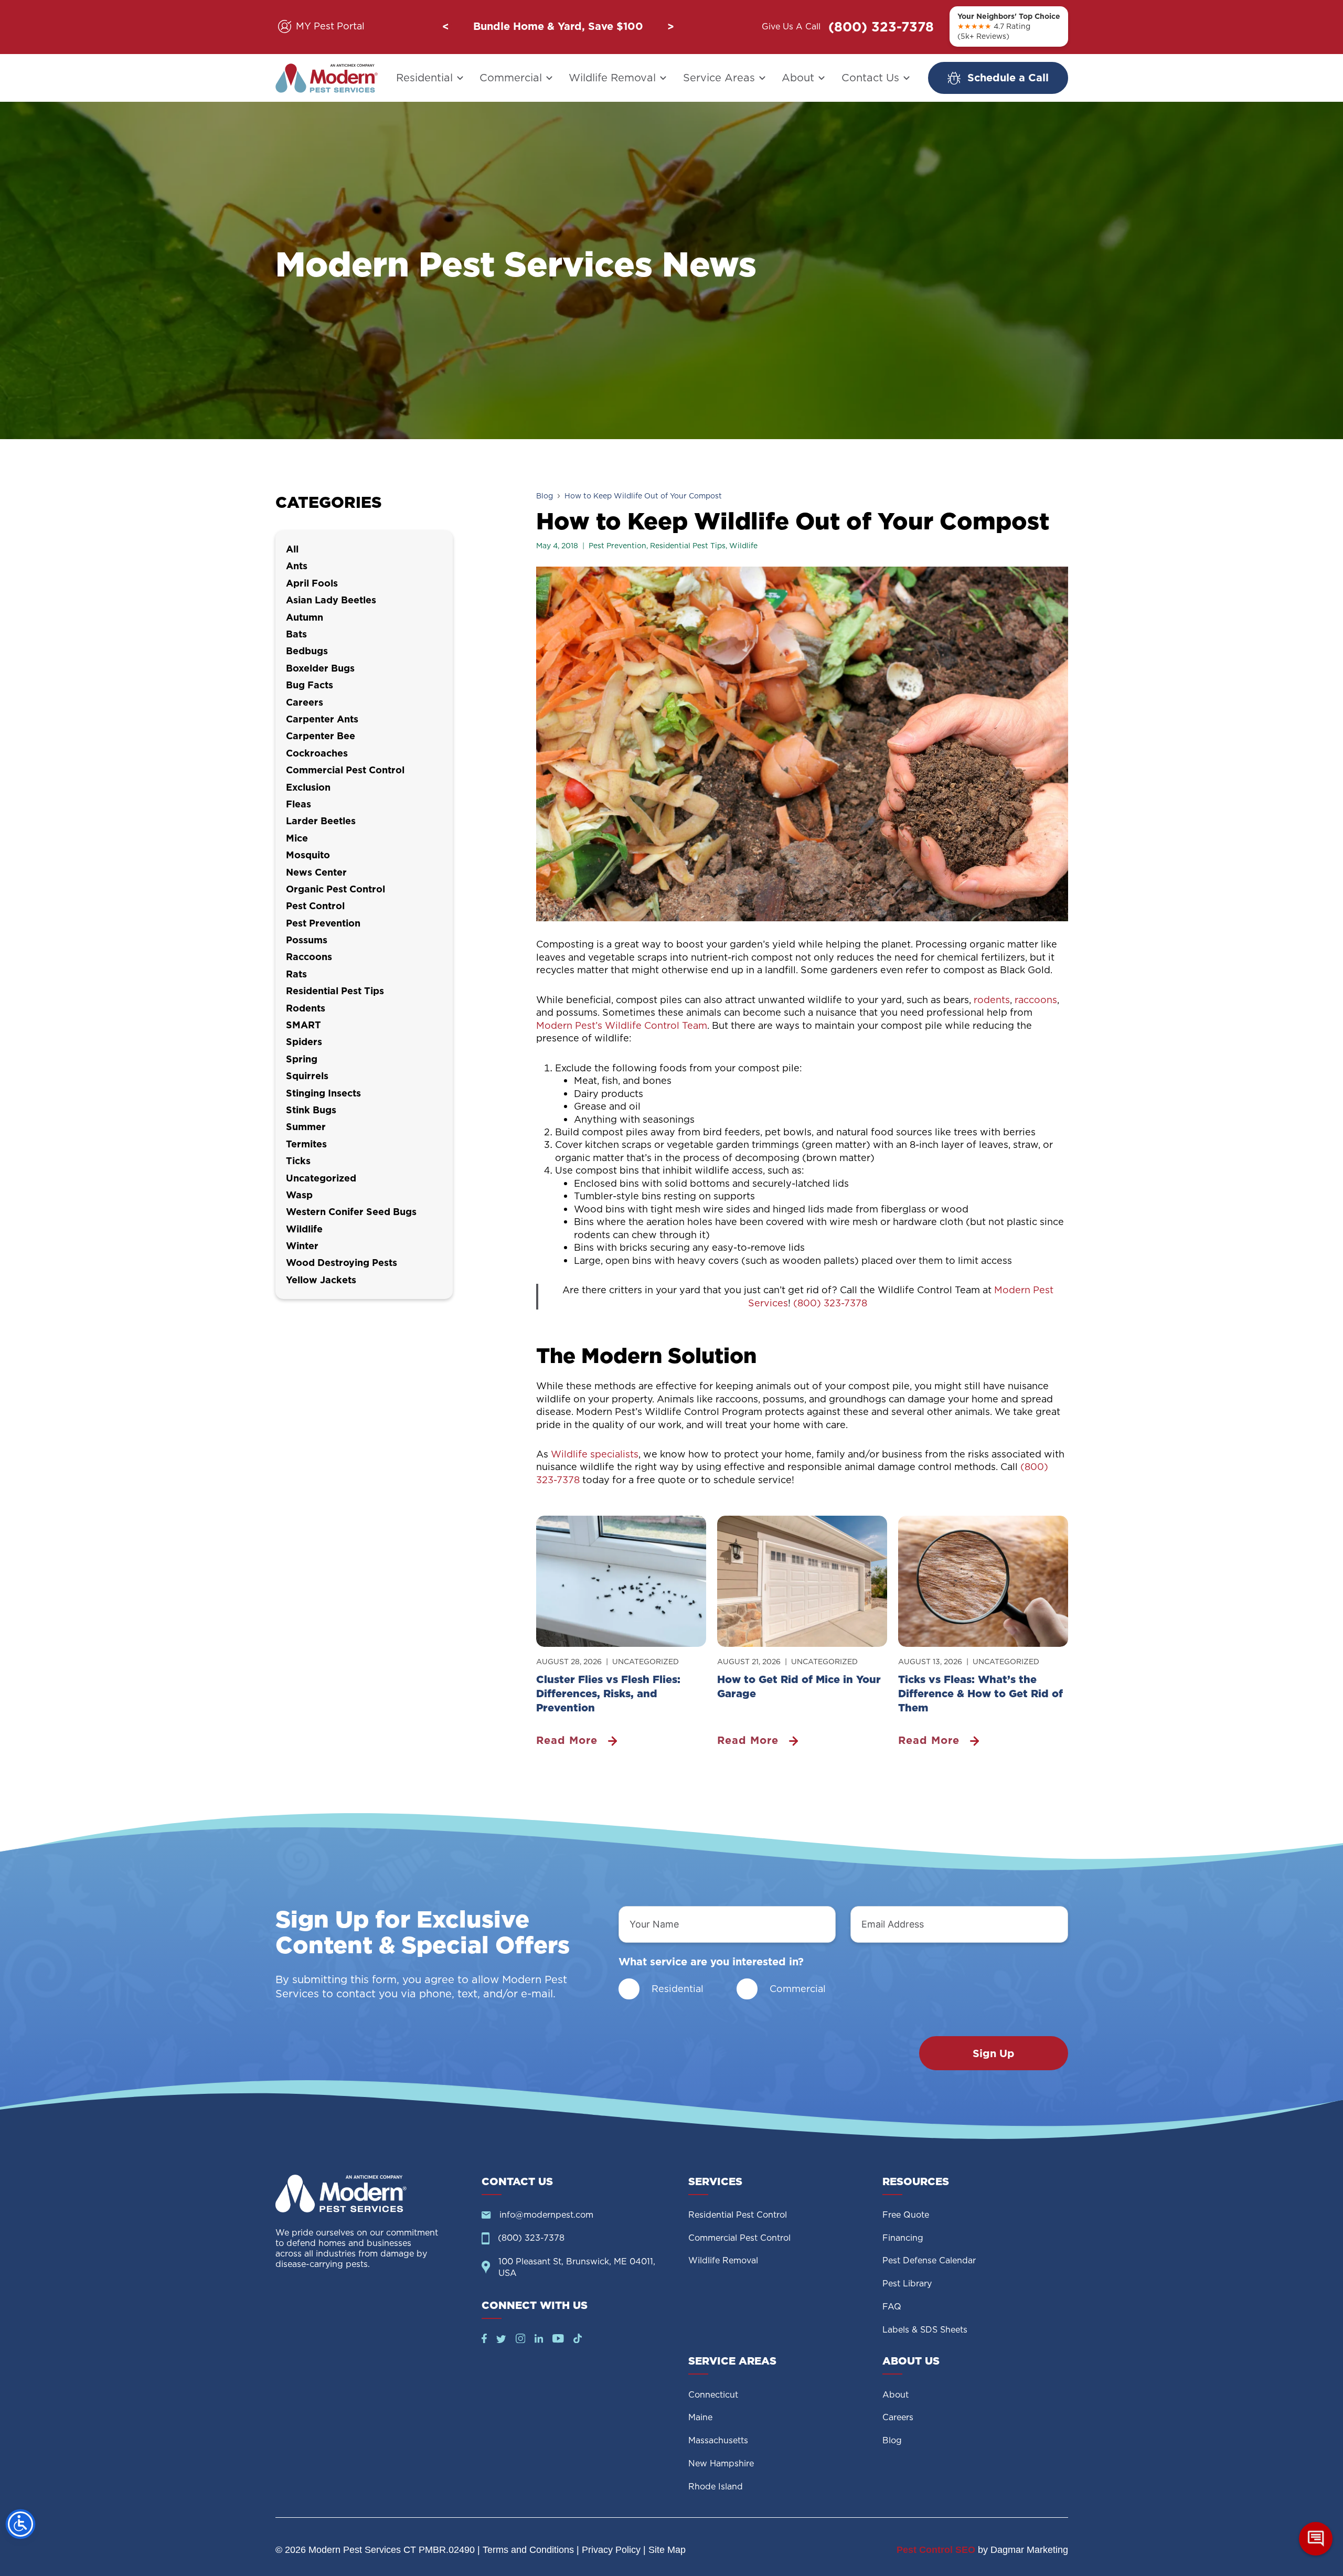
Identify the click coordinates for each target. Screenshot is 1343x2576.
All (292, 549)
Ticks (298, 1161)
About (798, 78)
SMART (303, 1025)
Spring (302, 1059)
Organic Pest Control (335, 889)
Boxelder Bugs (320, 668)
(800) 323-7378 (881, 27)
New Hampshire (721, 2463)
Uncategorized (646, 1662)
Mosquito (308, 855)
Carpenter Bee (321, 736)
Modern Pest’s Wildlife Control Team (622, 1025)
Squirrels (307, 1076)
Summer (306, 1127)
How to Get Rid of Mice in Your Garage (799, 1686)
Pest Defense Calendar (929, 2260)
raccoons (1036, 1000)
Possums (307, 940)
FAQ (892, 2307)
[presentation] (621, 1581)
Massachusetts (718, 2440)
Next (670, 27)
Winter (302, 1246)
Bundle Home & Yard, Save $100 (558, 26)
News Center (316, 872)
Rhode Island (716, 2487)
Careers (305, 702)
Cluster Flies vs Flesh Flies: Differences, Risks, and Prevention (608, 1694)
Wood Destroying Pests (342, 1263)
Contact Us (870, 78)
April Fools (312, 583)
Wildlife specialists (595, 1454)
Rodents (306, 1008)
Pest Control (315, 906)
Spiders (304, 1042)
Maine (700, 2417)
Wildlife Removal (612, 78)
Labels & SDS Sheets (925, 2330)
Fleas (299, 804)
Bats (296, 634)
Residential (424, 78)
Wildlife (743, 546)
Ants (297, 566)
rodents (992, 1000)
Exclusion (308, 787)
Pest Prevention (617, 546)
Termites (306, 1144)
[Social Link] (484, 2340)
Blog (545, 496)
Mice (297, 838)
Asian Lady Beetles (331, 600)
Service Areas (719, 78)
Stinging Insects (323, 1093)
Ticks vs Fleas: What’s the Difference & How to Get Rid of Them (980, 1694)
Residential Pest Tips (688, 546)
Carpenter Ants (322, 719)
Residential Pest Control (738, 2215)
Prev (445, 27)
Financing (903, 2238)
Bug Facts (310, 685)
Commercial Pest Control (345, 770)
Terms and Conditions (528, 2550)
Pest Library (907, 2284)
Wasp (299, 1195)
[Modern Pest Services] (327, 78)
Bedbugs (307, 651)
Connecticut (713, 2395)
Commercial (511, 78)
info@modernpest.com (546, 2215)
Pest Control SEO (936, 2550)
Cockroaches (317, 753)
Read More (571, 1741)
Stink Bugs (311, 1110)
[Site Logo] (370, 2194)
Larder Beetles (321, 821)
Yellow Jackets (321, 1280)
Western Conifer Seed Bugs (351, 1212)
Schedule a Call (1008, 78)
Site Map (667, 2550)
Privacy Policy (611, 2550)
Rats (296, 974)
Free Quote (906, 2215)
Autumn (305, 617)
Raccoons (309, 957)
